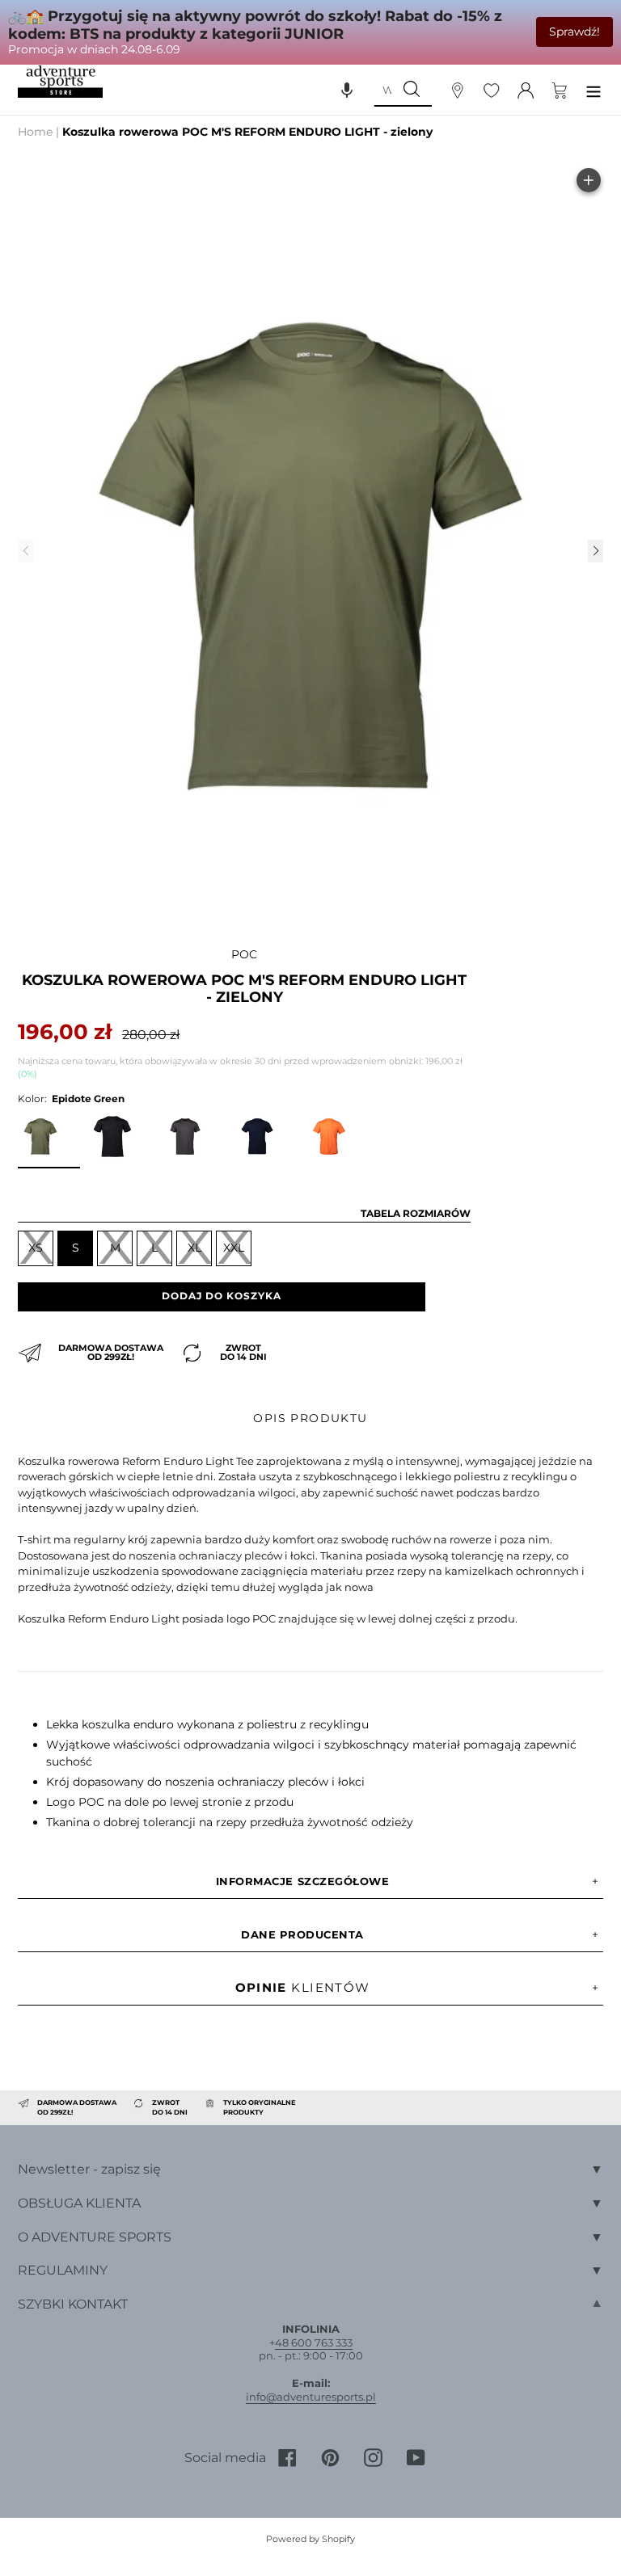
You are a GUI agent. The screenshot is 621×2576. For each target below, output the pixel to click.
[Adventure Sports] (60, 82)
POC (244, 954)
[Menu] (594, 89)
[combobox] (382, 90)
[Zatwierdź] (412, 90)
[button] (347, 90)
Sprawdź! (575, 32)
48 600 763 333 (314, 2342)
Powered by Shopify (310, 2539)
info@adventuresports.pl (311, 2397)
